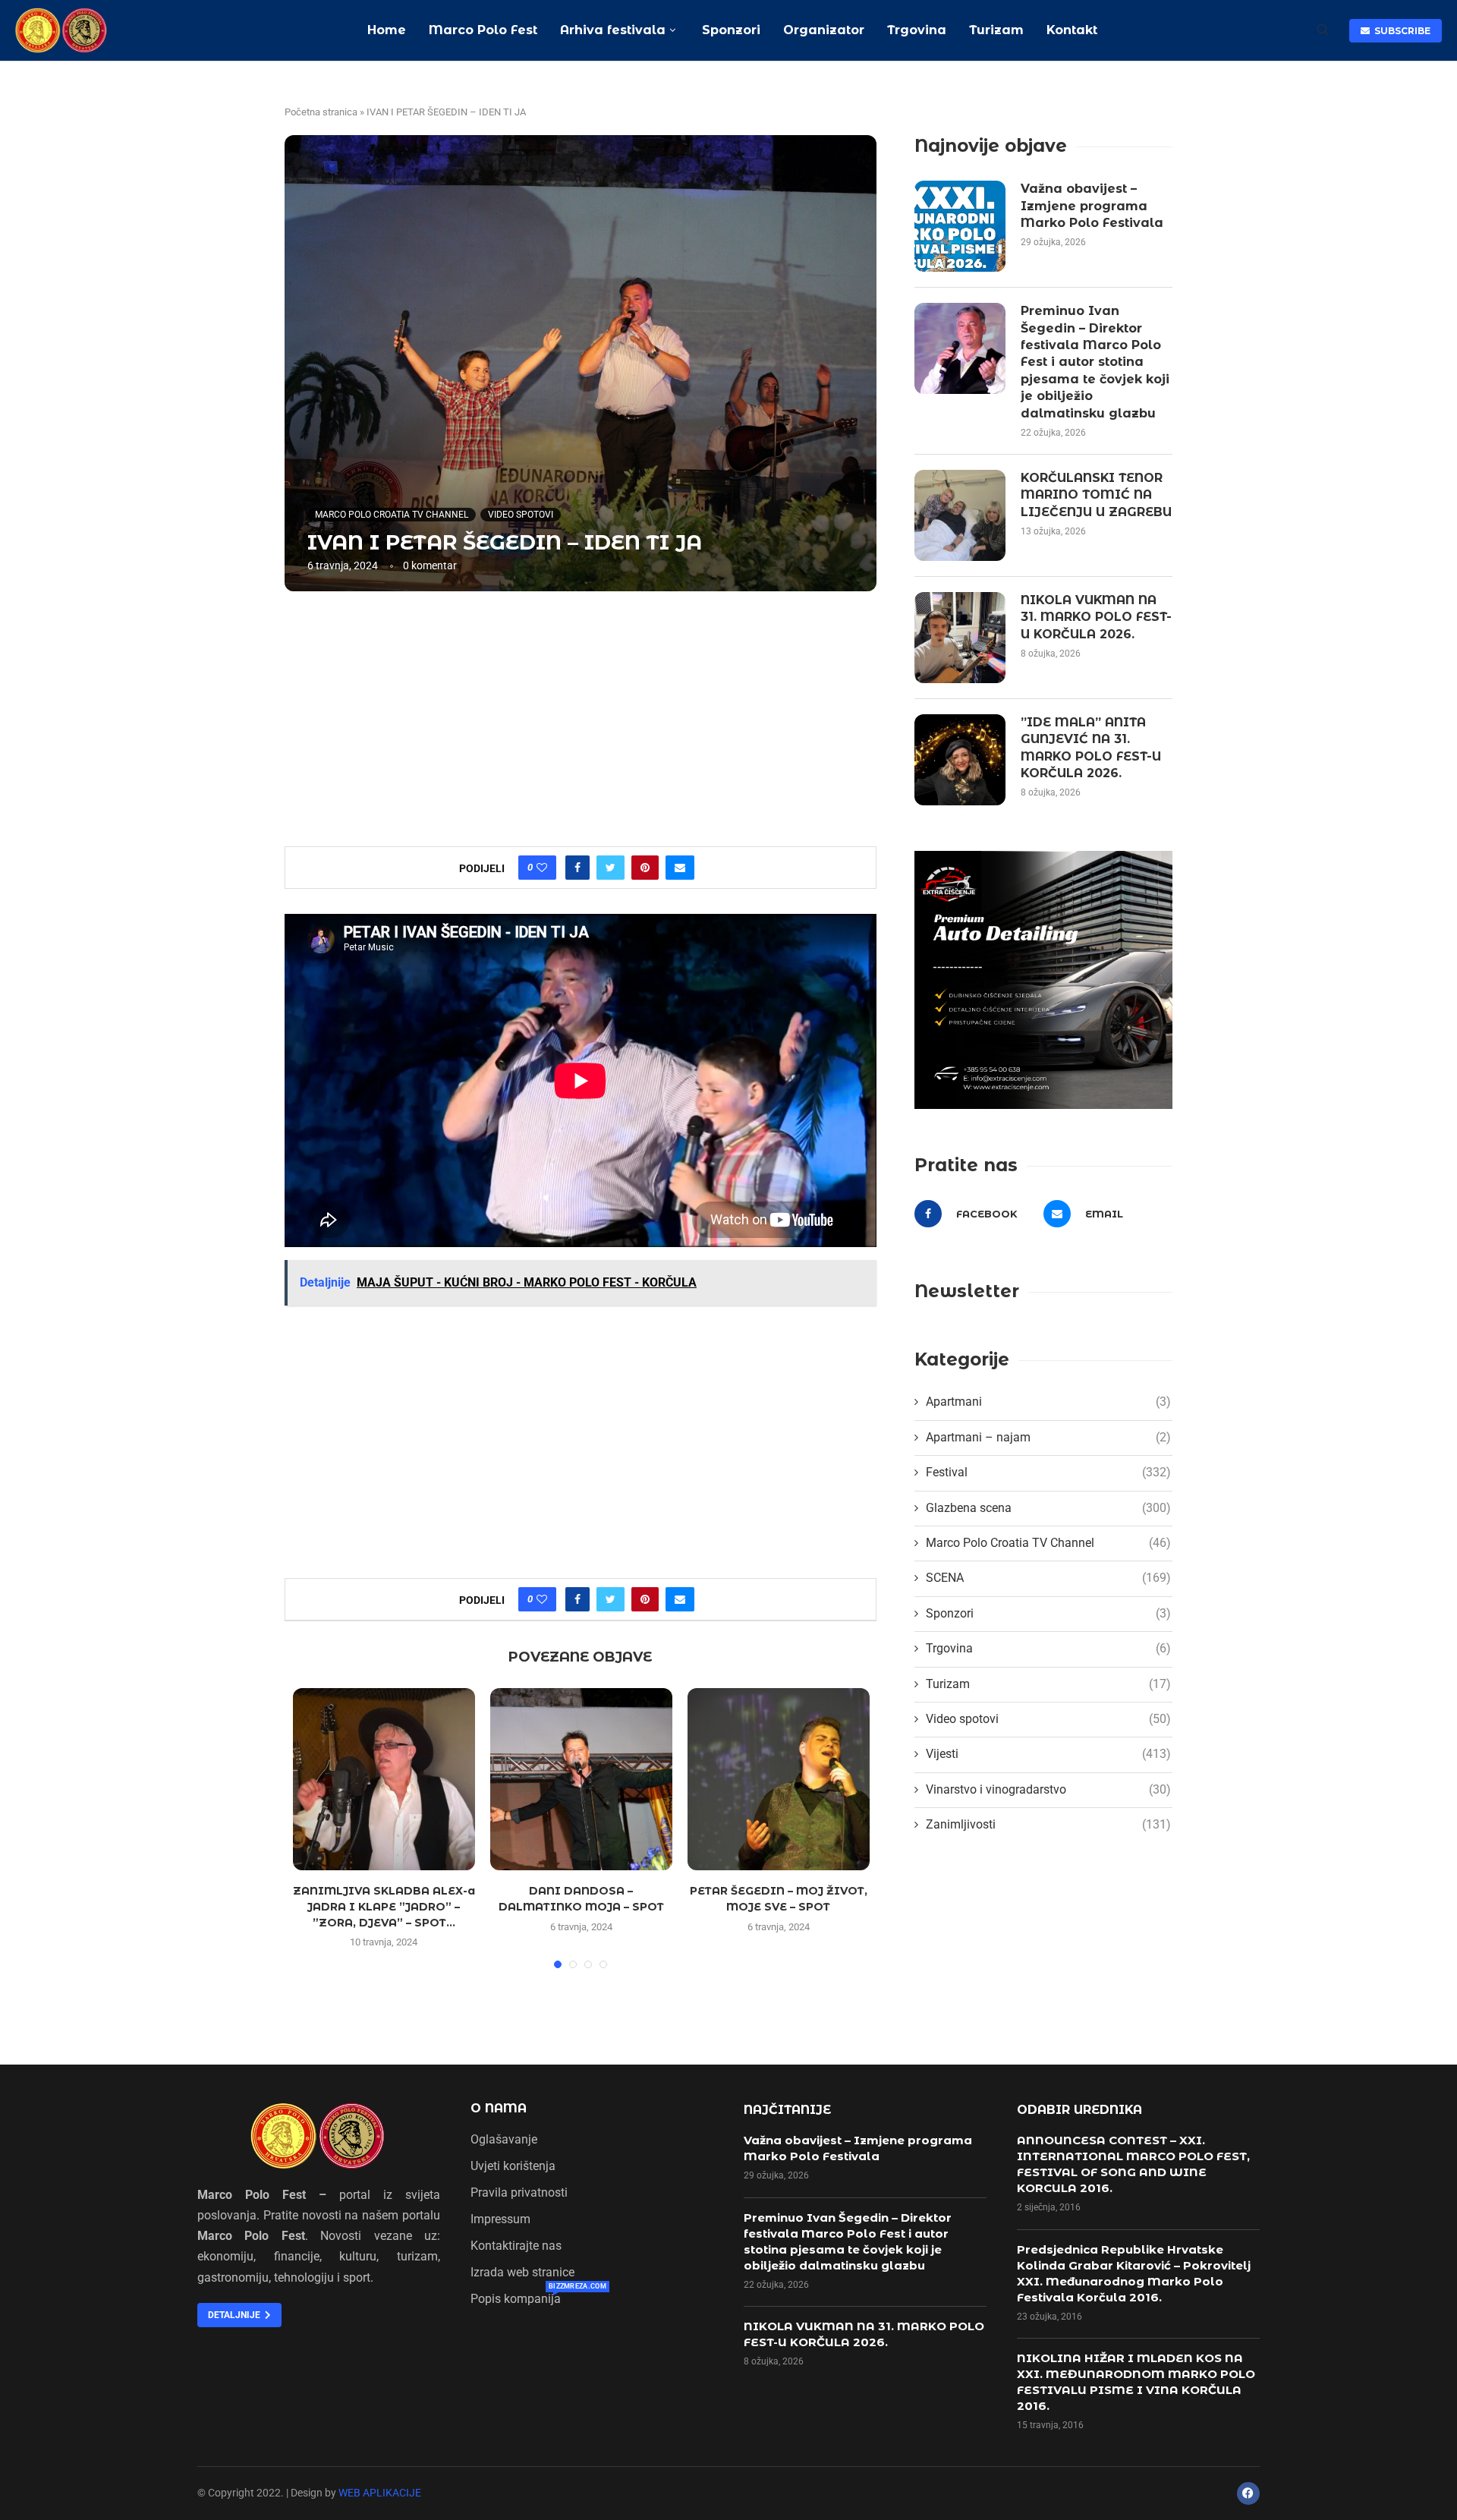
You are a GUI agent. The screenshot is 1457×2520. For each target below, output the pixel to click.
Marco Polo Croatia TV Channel (392, 515)
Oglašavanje (504, 2140)
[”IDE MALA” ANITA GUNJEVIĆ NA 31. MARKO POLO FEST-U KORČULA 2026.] (960, 760)
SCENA (1048, 1578)
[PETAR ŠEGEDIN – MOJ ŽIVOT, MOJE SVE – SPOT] (779, 1779)
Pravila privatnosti (519, 2193)
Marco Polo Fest (483, 30)
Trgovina (917, 30)
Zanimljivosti (1048, 1824)
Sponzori (729, 30)
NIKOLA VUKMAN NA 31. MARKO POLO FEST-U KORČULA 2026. (1096, 617)
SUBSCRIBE (1400, 31)
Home (387, 30)
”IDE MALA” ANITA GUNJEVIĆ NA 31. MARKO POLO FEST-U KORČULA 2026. (1091, 748)
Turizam (996, 30)
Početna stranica (321, 112)
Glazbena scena (1048, 1508)
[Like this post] (542, 868)
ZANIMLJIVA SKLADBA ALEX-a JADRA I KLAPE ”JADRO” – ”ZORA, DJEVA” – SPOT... (384, 1906)
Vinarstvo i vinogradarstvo (1048, 1789)
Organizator (824, 30)
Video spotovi (521, 515)
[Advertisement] (581, 717)
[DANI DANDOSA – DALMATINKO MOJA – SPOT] (581, 1779)
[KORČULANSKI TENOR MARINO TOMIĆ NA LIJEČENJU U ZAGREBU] (960, 515)
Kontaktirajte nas (516, 2246)
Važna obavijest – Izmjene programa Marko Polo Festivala (1092, 206)
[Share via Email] (680, 868)
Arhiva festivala (613, 30)
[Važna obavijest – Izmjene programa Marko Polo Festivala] (960, 226)
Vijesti (1048, 1754)
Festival (1048, 1472)
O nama (499, 2109)
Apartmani (1048, 1402)
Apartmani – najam (1048, 1437)
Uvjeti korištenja (513, 2166)
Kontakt (1072, 30)
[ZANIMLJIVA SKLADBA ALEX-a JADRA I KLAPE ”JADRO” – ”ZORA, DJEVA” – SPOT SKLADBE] (384, 1779)
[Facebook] (1248, 2493)
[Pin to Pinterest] (645, 868)
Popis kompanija (516, 2299)
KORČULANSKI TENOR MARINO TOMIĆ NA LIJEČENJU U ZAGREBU (1096, 495)
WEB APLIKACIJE (380, 2493)
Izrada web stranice (522, 2273)
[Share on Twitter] (610, 868)
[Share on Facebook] (577, 868)
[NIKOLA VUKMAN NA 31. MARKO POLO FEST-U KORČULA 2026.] (960, 638)
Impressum (500, 2219)
